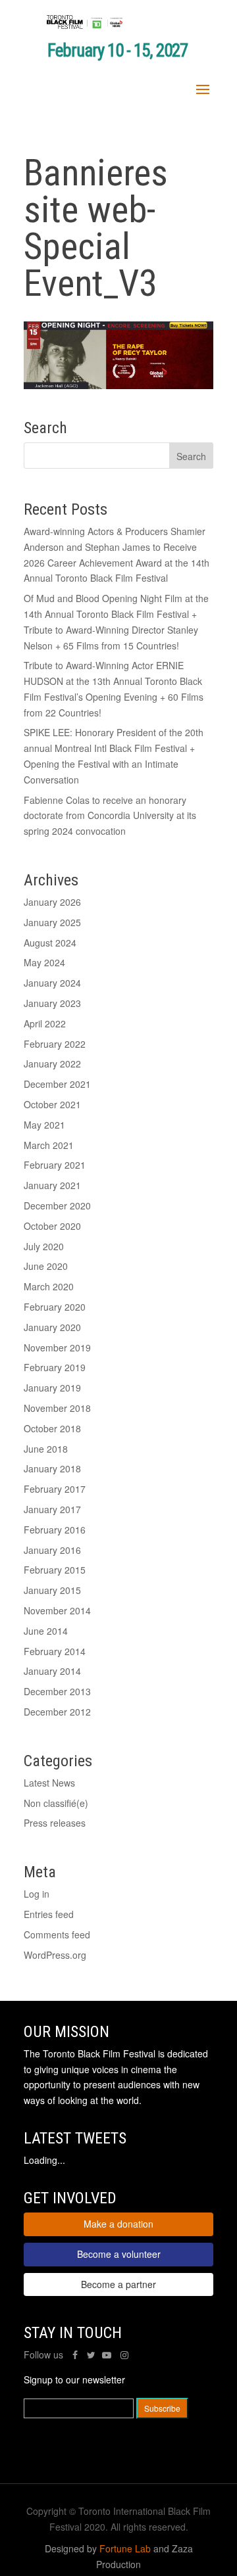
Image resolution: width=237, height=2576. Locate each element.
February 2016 (55, 1530)
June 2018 (46, 1449)
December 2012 (57, 1712)
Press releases (55, 1823)
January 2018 (52, 1468)
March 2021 (49, 1145)
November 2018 (57, 1408)
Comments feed (57, 1934)
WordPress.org (55, 1955)
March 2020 (49, 1286)
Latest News (49, 1783)
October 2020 (52, 1226)
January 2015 (52, 1590)
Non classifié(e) (56, 1803)
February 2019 (55, 1367)
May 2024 (44, 962)
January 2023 (52, 1003)
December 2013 (57, 1691)
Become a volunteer (119, 2254)
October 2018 (52, 1428)
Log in (37, 1894)
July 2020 (44, 1246)
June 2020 (46, 1266)
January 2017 (52, 1509)
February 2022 (55, 1044)
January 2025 (52, 922)
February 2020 (55, 1307)
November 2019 (57, 1347)
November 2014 (57, 1610)
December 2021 (57, 1084)
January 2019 (52, 1388)
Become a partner (118, 2284)
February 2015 (55, 1570)
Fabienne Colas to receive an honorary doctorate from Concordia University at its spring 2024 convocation (110, 816)
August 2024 (50, 943)
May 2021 (44, 1125)
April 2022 (45, 1023)
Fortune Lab (125, 2548)
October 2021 (52, 1104)
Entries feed (49, 1914)
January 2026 (52, 902)
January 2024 (52, 983)
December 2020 (57, 1206)
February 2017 (55, 1489)
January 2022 (52, 1064)
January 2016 (52, 1550)
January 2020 (52, 1327)
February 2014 (55, 1651)
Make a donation (118, 2224)
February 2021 (55, 1165)
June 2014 (46, 1631)
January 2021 (52, 1185)
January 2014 (52, 1671)
